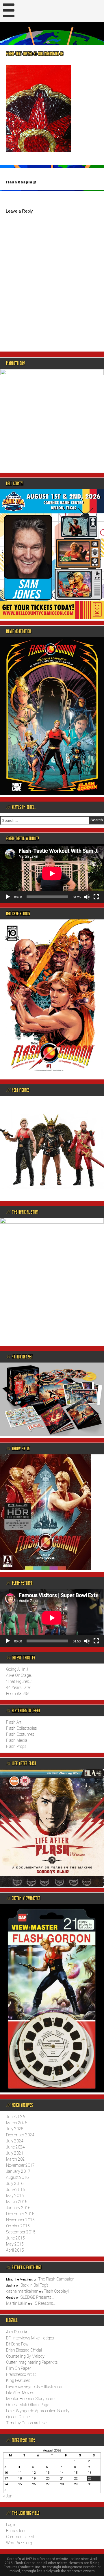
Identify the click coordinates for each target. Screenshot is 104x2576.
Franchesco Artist (21, 2374)
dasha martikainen (22, 2291)
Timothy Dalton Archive (26, 2423)
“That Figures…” (19, 1681)
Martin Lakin (17, 2303)
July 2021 (15, 2153)
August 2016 (17, 2177)
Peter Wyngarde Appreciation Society (38, 2411)
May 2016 (15, 2196)
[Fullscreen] (96, 897)
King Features (18, 2380)
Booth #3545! (18, 1694)
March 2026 (17, 2123)
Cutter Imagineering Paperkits (32, 2362)
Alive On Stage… (20, 1675)
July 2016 (15, 2183)
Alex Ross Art (17, 2332)
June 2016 (15, 2190)
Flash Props (16, 1746)
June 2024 (15, 2147)
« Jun (8, 2496)
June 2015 (15, 2238)
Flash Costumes (20, 1734)
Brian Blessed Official (24, 2350)
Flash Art (14, 1722)
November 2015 (20, 2220)
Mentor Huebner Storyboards (31, 2399)
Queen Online (18, 2417)
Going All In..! (17, 1669)
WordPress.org (19, 2543)
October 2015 (18, 2226)
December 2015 (20, 2214)
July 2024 (15, 2141)
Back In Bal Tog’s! (35, 2285)
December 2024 (20, 2135)
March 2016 (17, 2202)
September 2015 (21, 2232)
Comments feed (20, 2537)
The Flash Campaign (56, 2279)
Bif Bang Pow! (18, 2344)
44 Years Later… (20, 1687)
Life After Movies (20, 2393)
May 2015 (15, 2244)
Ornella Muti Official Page (28, 2405)
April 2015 (15, 2250)
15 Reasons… (44, 2303)
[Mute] (87, 897)
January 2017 (18, 2171)
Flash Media (17, 1740)
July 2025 (15, 2129)
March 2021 (17, 2159)
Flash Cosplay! (21, 182)
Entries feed (16, 2531)
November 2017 (20, 2165)
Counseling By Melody (25, 2356)
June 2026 (15, 2117)
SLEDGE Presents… (37, 2297)
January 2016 (18, 2208)
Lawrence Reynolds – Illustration (34, 2387)
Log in (11, 2525)
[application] (52, 873)
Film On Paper (18, 2368)
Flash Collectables (22, 1728)
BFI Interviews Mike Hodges (30, 2338)
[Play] (8, 897)
